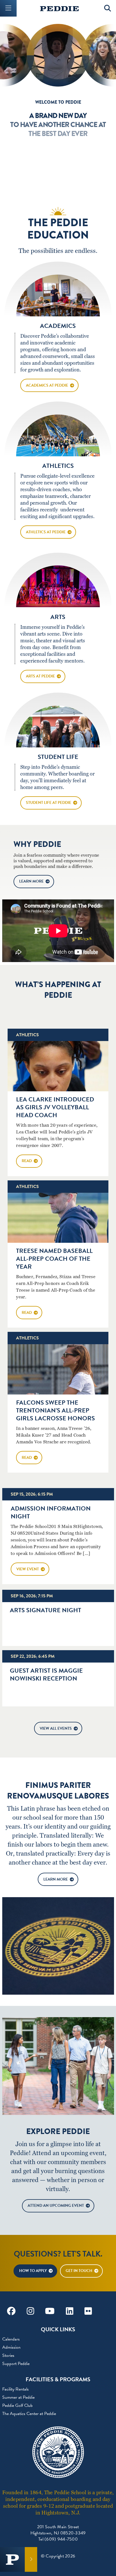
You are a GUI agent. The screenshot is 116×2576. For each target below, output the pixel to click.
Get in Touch (79, 2271)
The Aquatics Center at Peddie (29, 2414)
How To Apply (33, 2271)
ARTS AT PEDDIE (40, 676)
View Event (28, 1569)
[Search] (108, 8)
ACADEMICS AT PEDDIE (47, 385)
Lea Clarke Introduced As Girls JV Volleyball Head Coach (55, 1107)
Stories (8, 2355)
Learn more (31, 881)
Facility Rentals (15, 2389)
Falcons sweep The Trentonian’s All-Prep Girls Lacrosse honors (55, 1410)
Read (27, 1161)
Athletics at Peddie (46, 532)
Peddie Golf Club (17, 2405)
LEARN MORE (56, 1879)
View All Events (56, 1728)
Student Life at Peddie (49, 803)
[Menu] (8, 8)
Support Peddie (16, 2364)
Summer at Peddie (18, 2397)
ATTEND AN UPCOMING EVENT (56, 2206)
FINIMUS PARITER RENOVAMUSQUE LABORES (58, 1791)
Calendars (11, 2339)
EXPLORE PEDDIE (58, 2131)
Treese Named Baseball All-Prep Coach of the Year (54, 1259)
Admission (11, 2347)
